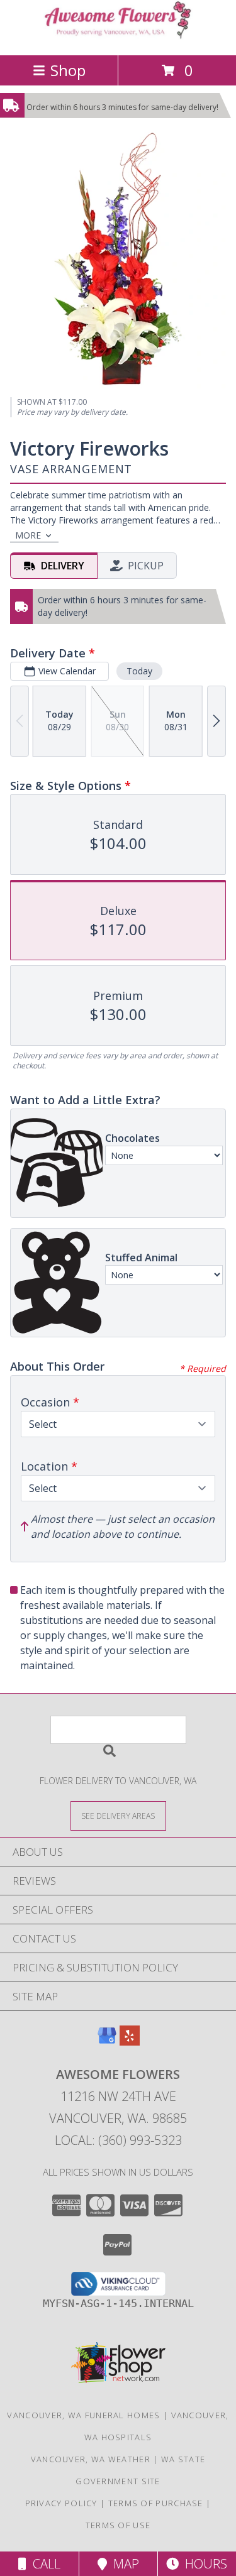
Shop (68, 70)
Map (123, 2564)
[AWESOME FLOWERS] (118, 37)
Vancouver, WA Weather (91, 2459)
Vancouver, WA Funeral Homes (83, 2415)
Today (139, 671)
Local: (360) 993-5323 (118, 2140)
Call (43, 2564)
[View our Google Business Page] (107, 2042)
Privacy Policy (61, 2503)
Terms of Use (118, 2525)
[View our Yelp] (130, 2042)
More (28, 535)
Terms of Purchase (156, 2503)
